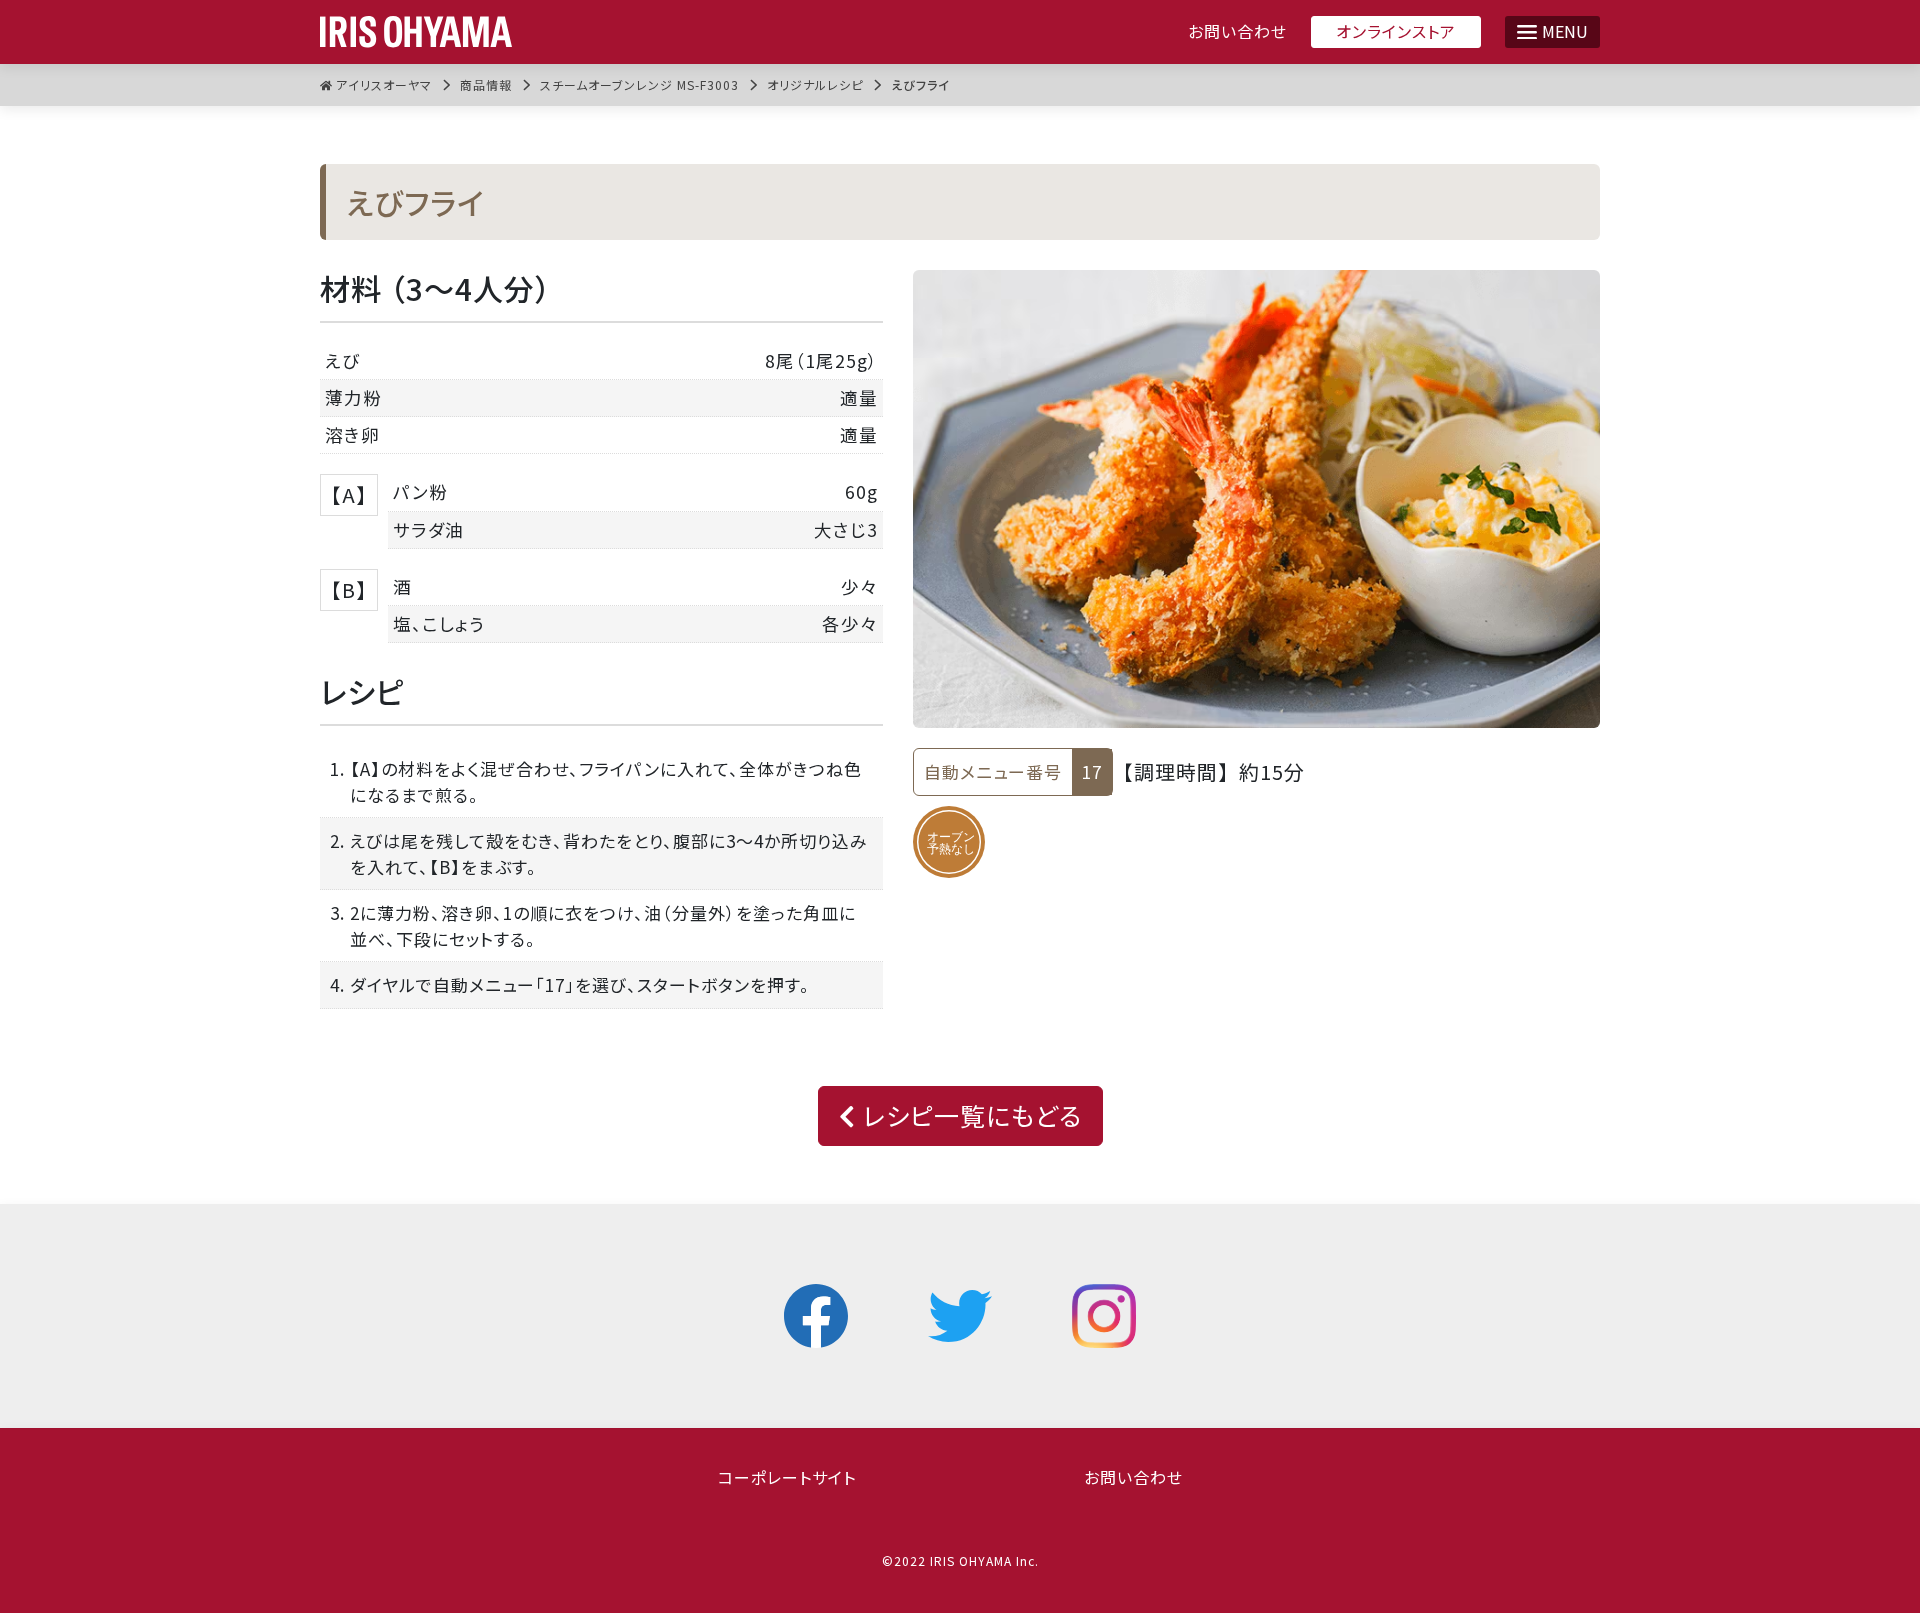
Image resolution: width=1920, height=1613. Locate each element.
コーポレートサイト (787, 1477)
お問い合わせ (1237, 31)
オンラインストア (1396, 31)
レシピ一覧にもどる (969, 1115)
